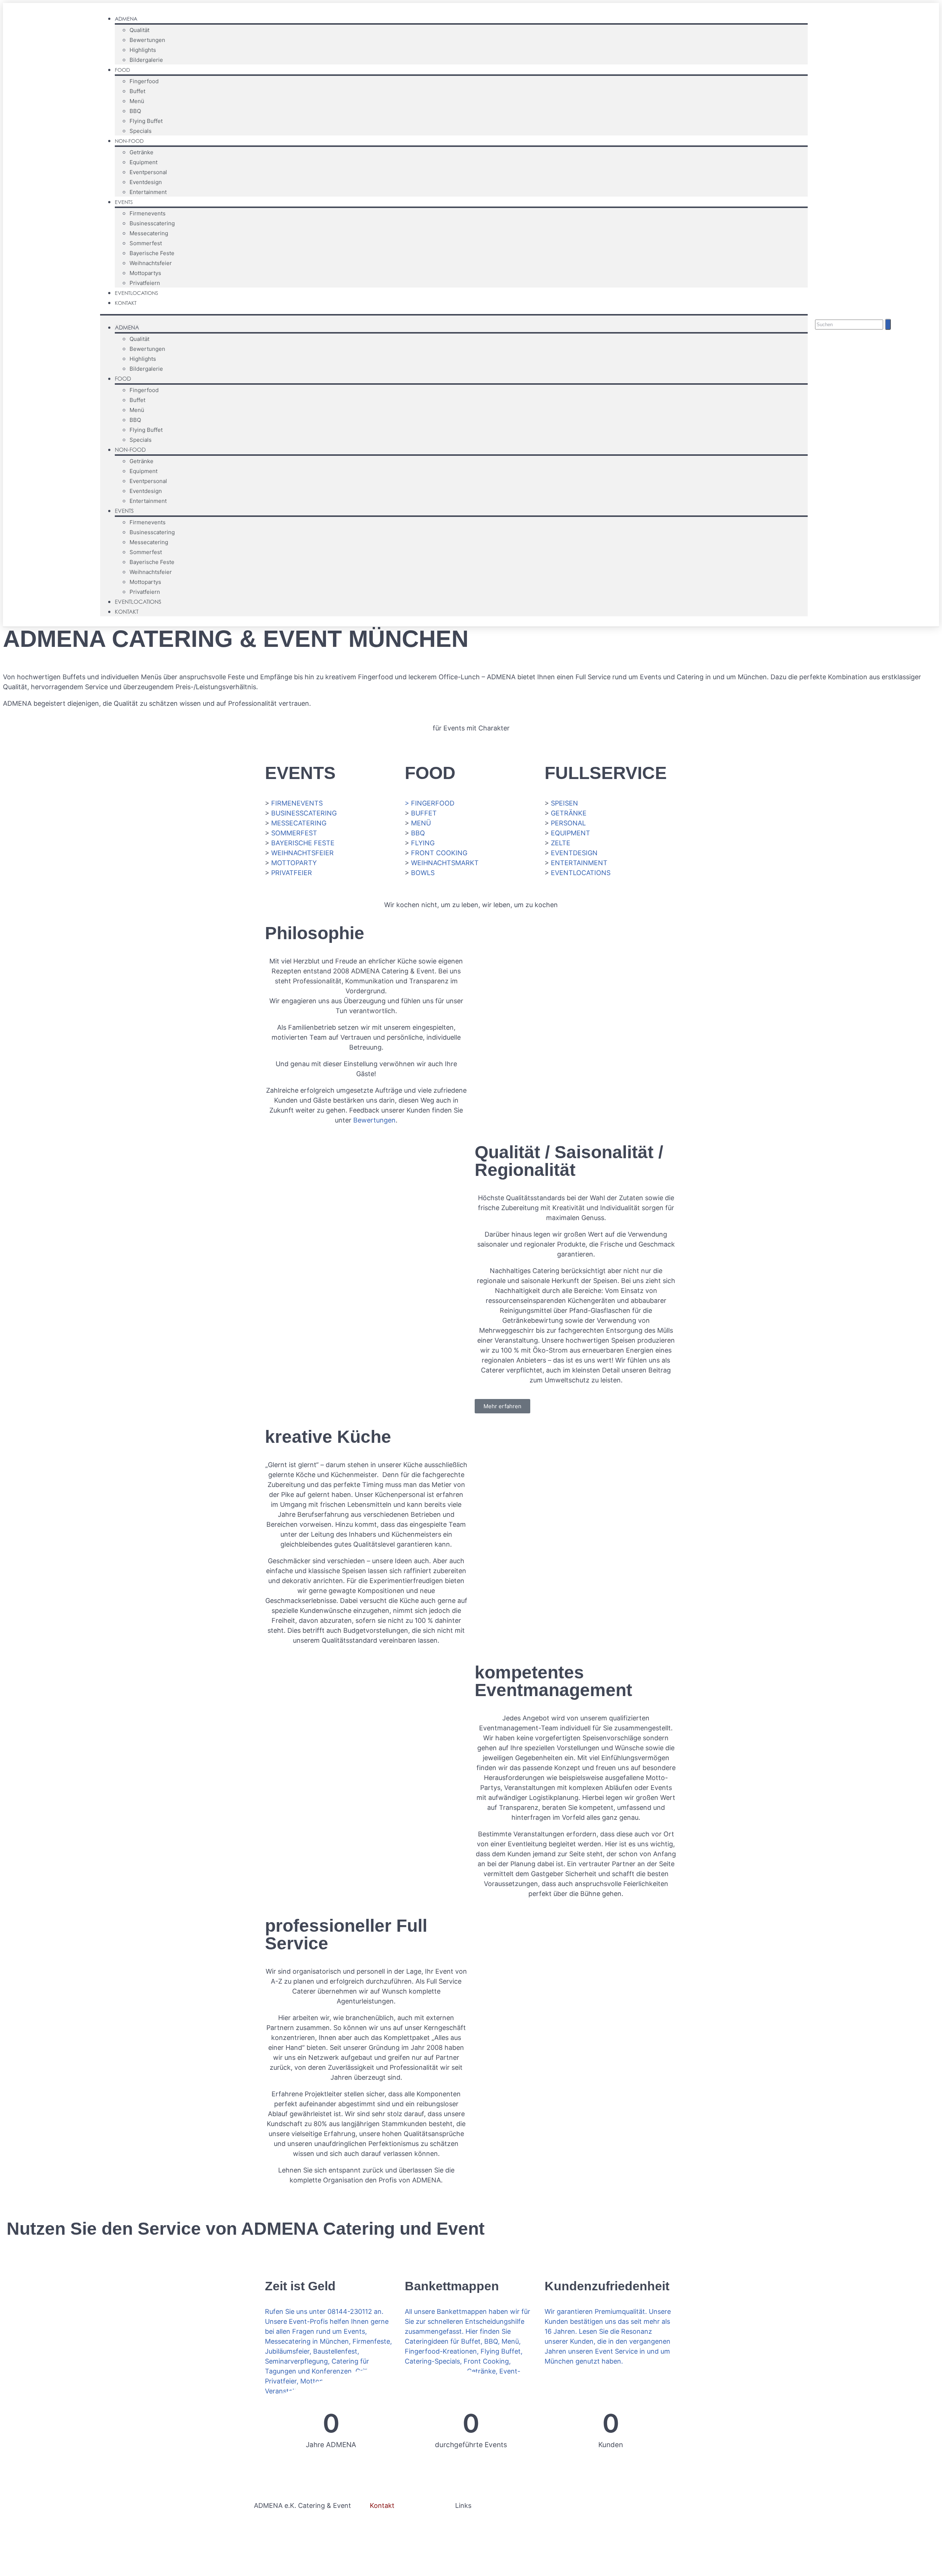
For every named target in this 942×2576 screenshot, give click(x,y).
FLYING (423, 843)
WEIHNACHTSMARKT (445, 863)
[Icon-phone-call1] (923, 305)
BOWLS (423, 873)
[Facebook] (881, 305)
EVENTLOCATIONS (581, 873)
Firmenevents (148, 213)
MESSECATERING (299, 823)
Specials (141, 131)
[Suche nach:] (850, 324)
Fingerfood (144, 81)
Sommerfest (146, 243)
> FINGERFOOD (430, 803)
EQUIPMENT (571, 833)
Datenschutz (497, 2532)
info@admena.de (397, 2532)
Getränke (141, 152)
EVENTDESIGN (574, 853)
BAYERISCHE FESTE (303, 843)
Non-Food (129, 141)
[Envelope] (909, 305)
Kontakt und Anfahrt (402, 2542)
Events (124, 202)
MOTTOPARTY (294, 863)
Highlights (143, 50)
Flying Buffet (146, 121)
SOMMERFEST (294, 833)
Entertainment (148, 192)
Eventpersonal (148, 172)
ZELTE (561, 843)
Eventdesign (146, 182)
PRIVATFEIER (292, 873)
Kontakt (126, 303)
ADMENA (126, 19)
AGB (462, 2532)
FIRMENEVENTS (297, 803)
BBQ (135, 111)
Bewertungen (147, 40)
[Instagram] (895, 305)
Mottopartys (145, 273)
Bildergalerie (146, 60)
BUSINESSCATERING (304, 813)
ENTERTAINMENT (579, 863)
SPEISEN (564, 803)
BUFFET (424, 813)
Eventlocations (137, 293)
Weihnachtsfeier (151, 263)
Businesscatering (152, 223)
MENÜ (421, 823)
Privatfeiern (145, 283)
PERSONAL (568, 823)
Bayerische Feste (152, 253)
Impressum (472, 2522)
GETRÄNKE (569, 813)
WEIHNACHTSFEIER (302, 853)
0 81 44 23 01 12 (395, 2522)
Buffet (137, 91)
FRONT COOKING (439, 853)
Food (122, 70)
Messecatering (149, 233)
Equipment (144, 162)
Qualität (139, 30)
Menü (137, 101)
